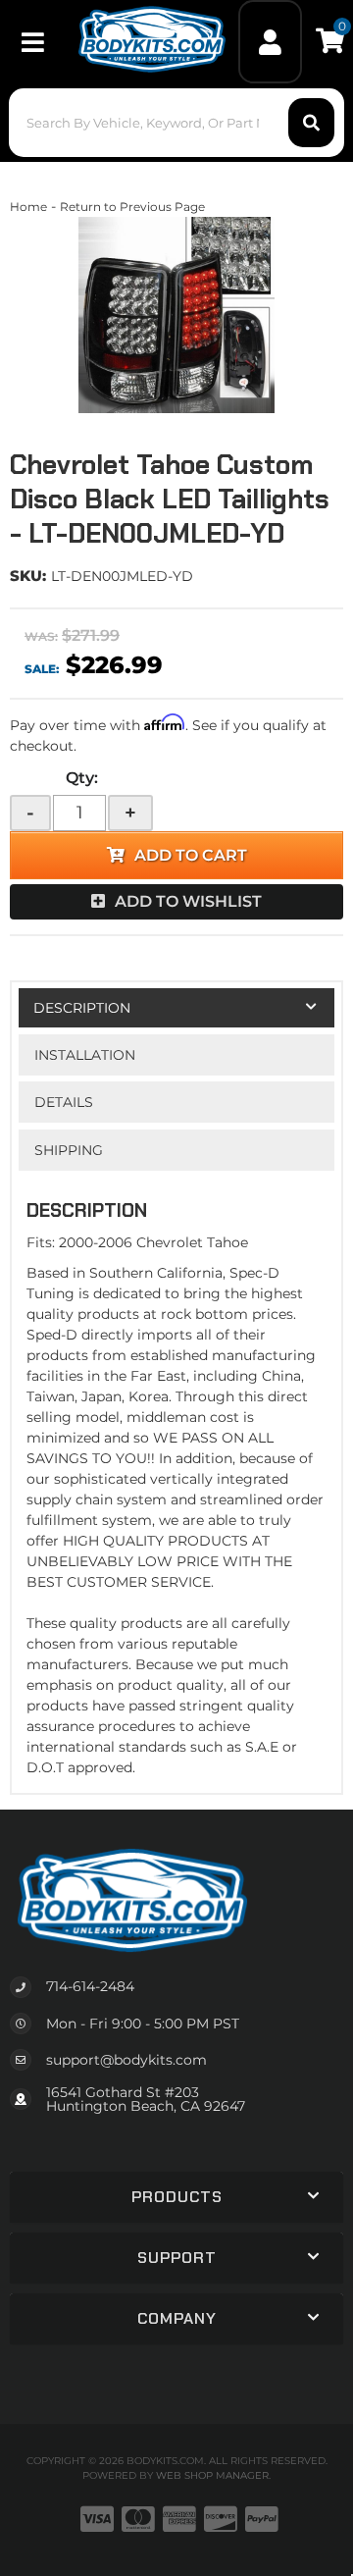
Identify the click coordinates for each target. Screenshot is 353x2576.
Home (28, 207)
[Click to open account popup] (271, 42)
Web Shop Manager (212, 2475)
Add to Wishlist (188, 901)
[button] (176, 123)
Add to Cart (191, 855)
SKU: (28, 576)
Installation (85, 1055)
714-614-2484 (90, 1986)
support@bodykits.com (126, 2060)
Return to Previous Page (132, 207)
